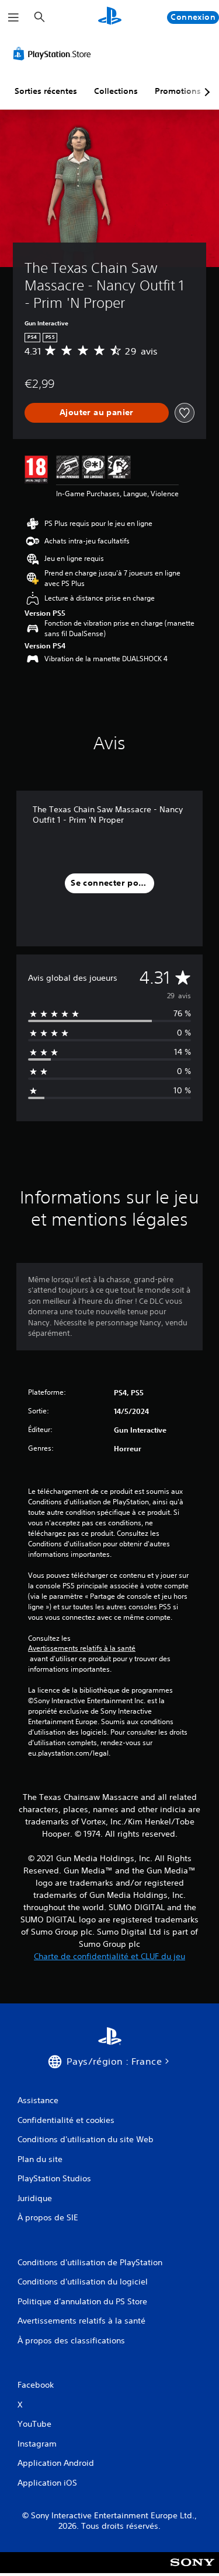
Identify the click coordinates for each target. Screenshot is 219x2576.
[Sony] (192, 2570)
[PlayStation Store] (54, 54)
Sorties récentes (46, 91)
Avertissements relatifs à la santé (82, 1648)
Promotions (178, 91)
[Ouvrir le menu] (13, 17)
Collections (116, 91)
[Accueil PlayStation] (110, 17)
